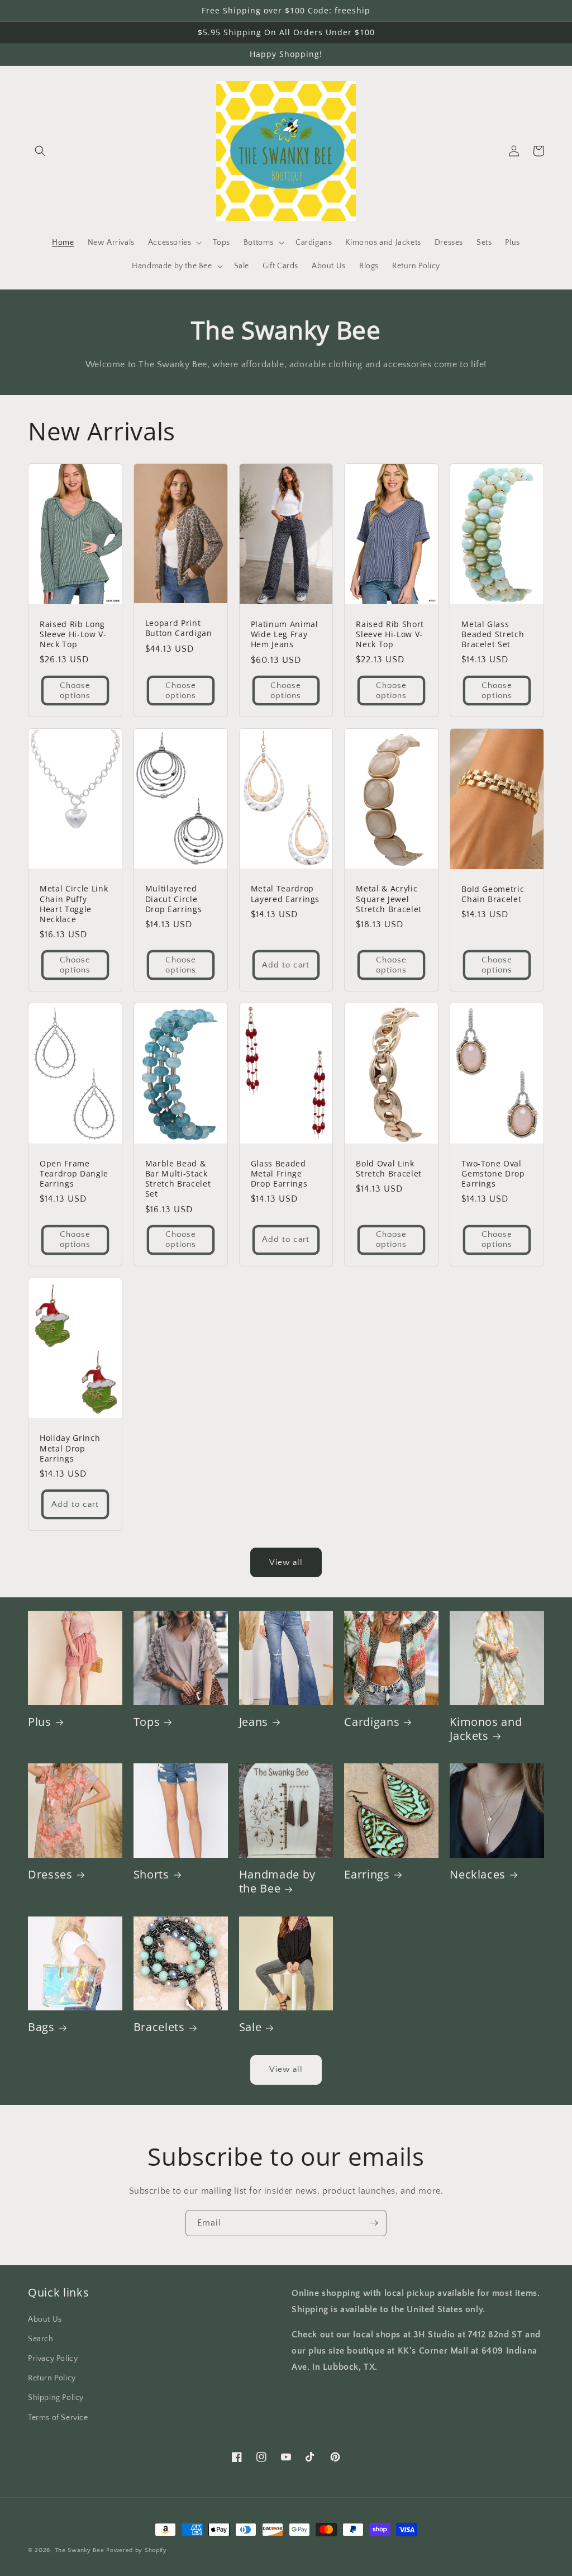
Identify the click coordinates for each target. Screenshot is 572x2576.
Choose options (75, 691)
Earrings (367, 1874)
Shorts (151, 1874)
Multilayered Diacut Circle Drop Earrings (174, 899)
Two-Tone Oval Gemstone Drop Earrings (493, 1174)
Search (41, 2339)
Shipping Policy (56, 2398)
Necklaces (478, 1874)
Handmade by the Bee (277, 1881)
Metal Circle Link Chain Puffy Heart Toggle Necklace (74, 904)
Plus (40, 1722)
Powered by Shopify (137, 2550)
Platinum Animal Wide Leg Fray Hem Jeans (285, 634)
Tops (147, 1722)
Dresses (50, 1874)
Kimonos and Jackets (486, 1729)
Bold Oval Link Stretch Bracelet (389, 1169)
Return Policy (52, 2378)
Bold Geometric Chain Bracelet (493, 894)
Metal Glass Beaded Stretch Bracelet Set (493, 634)
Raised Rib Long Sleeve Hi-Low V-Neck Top (73, 634)
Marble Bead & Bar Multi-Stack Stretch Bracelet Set (178, 1179)
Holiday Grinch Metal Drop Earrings (70, 1448)
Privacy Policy (53, 2359)
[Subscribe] (374, 2223)
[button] (40, 151)
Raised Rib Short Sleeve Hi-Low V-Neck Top (390, 634)
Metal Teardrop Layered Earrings (285, 894)
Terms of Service (58, 2418)
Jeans (254, 1722)
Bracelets (159, 2027)
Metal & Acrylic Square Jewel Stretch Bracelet (389, 899)
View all (286, 1562)
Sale (251, 2027)
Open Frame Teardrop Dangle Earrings (74, 1174)
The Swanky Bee (80, 2550)
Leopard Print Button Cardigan (179, 628)
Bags (41, 2027)
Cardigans (372, 1722)
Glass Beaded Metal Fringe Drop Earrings (279, 1174)
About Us (45, 2319)
